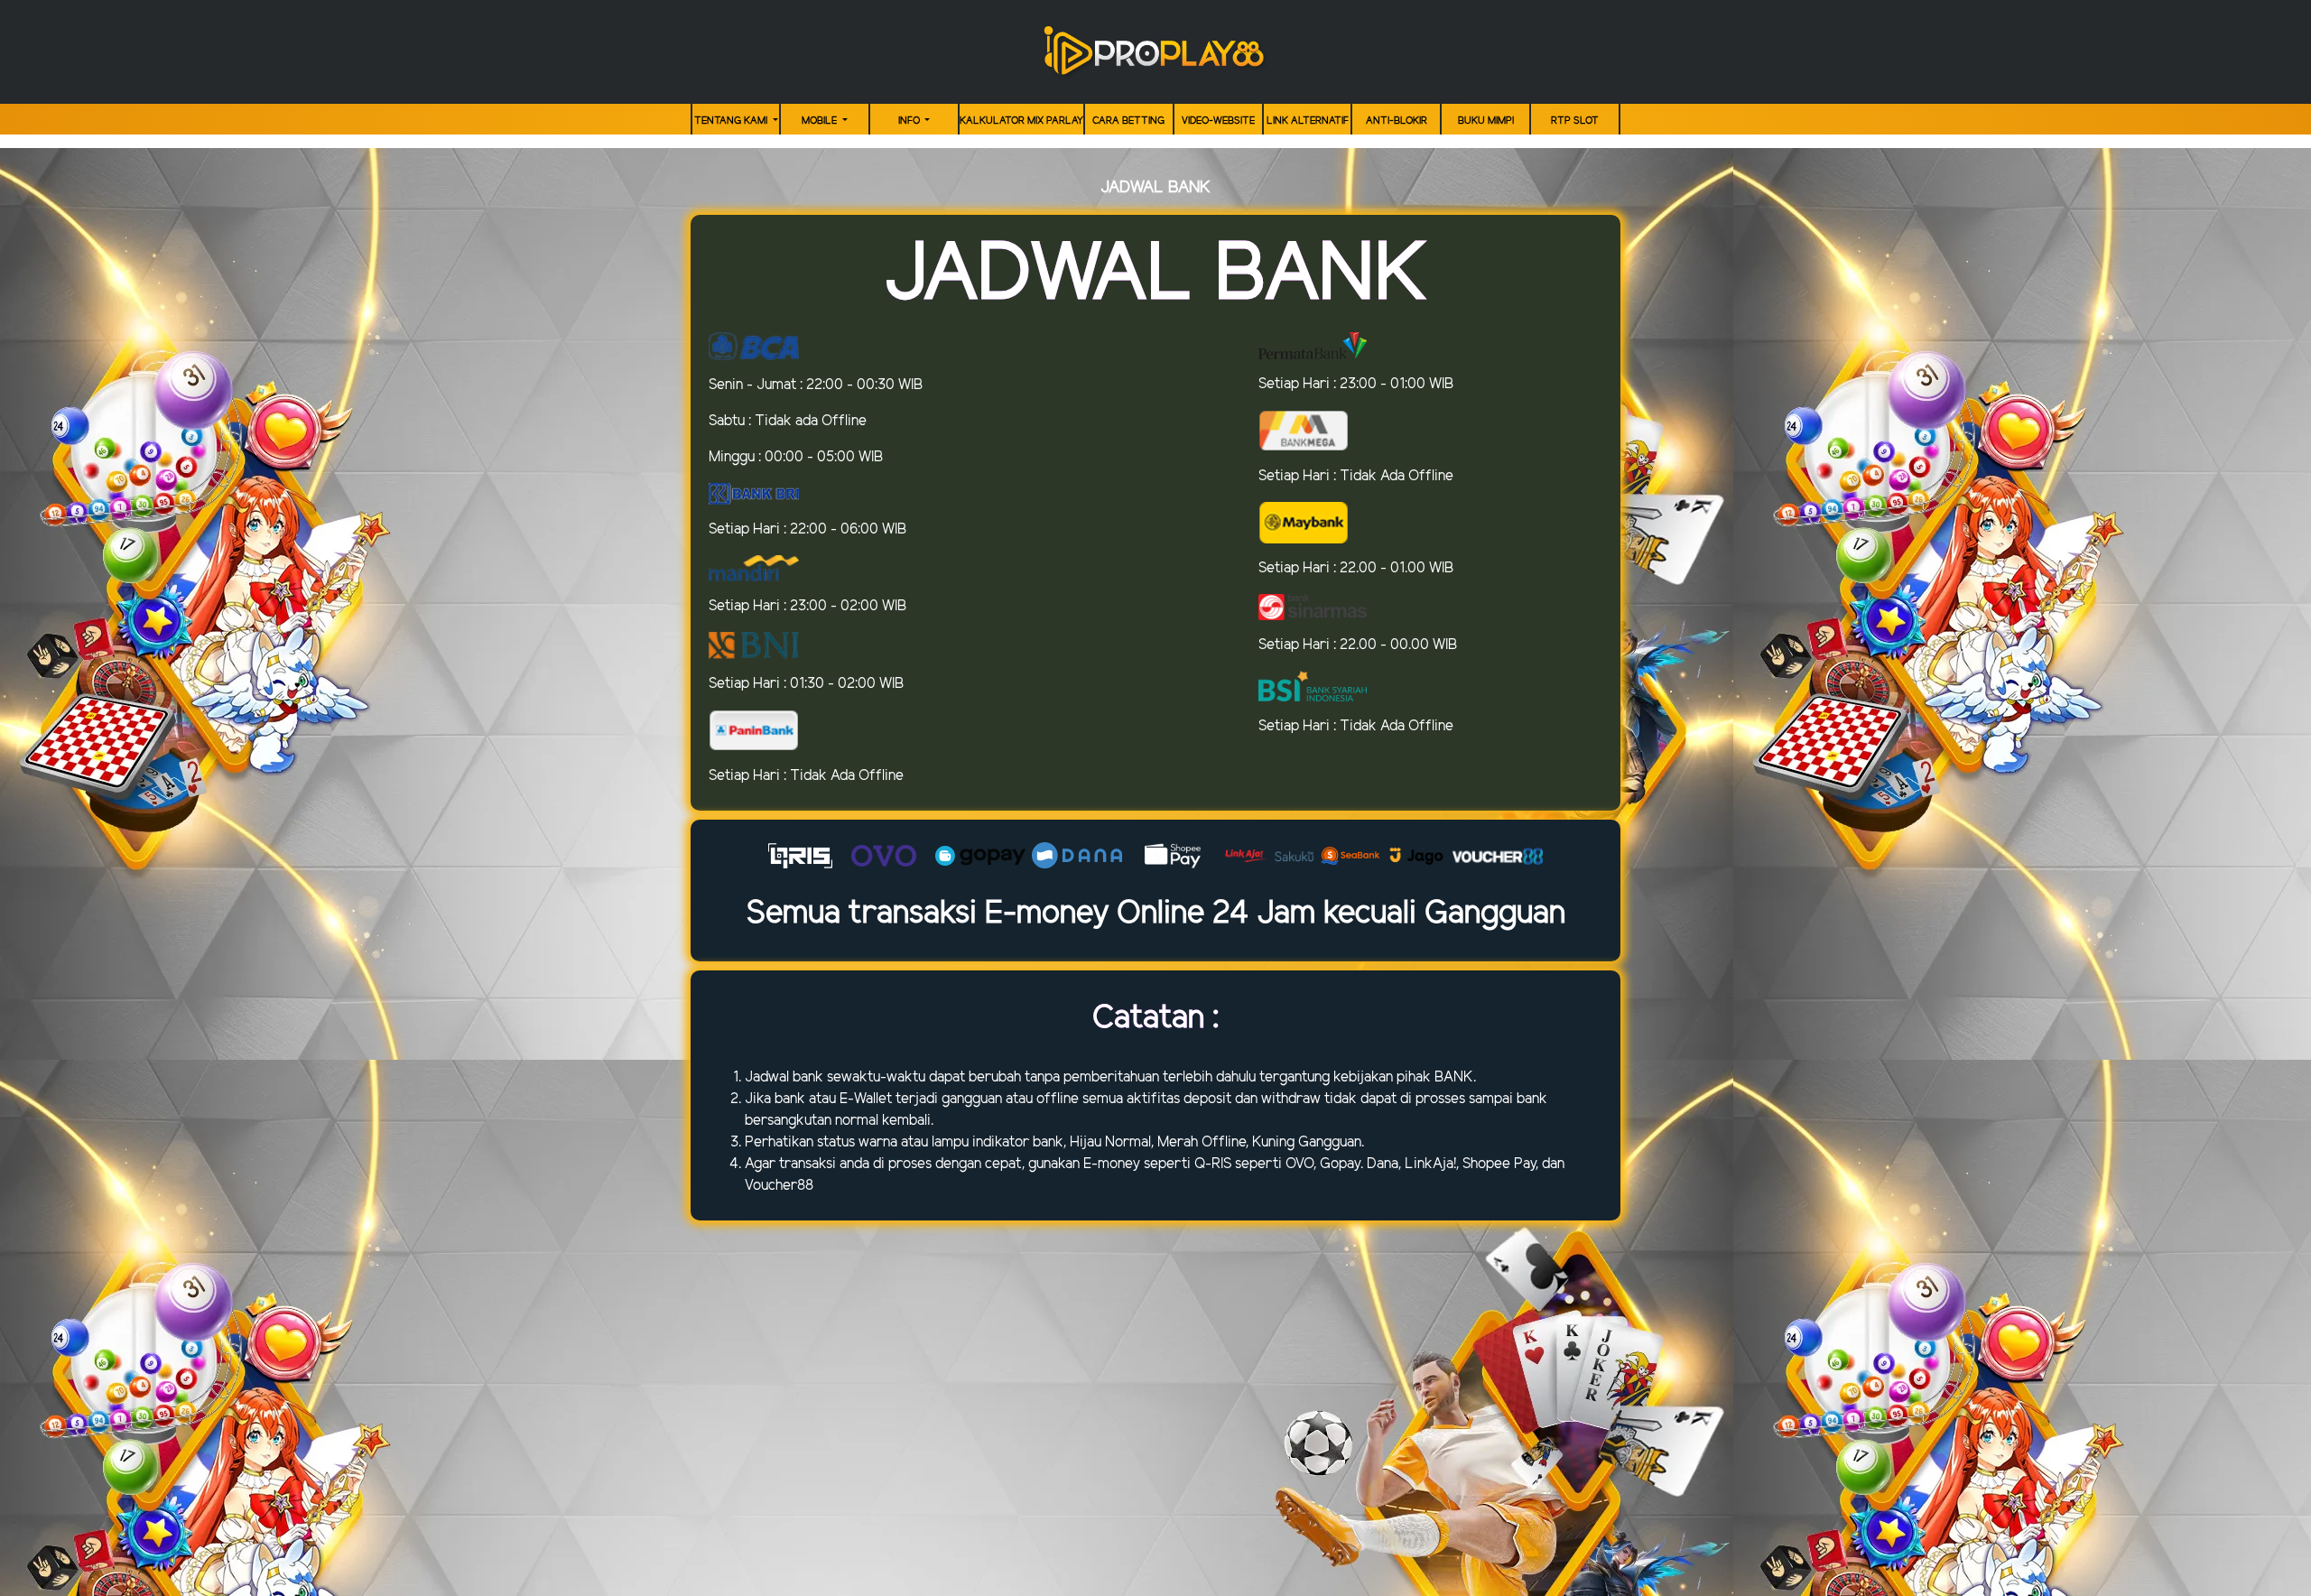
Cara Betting (1128, 121)
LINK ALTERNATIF (1308, 121)
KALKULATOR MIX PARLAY (1021, 121)
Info (910, 121)
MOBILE (821, 121)
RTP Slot (1575, 121)
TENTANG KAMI (732, 121)
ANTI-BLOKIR (1397, 121)
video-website (1218, 121)
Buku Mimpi (1486, 121)
